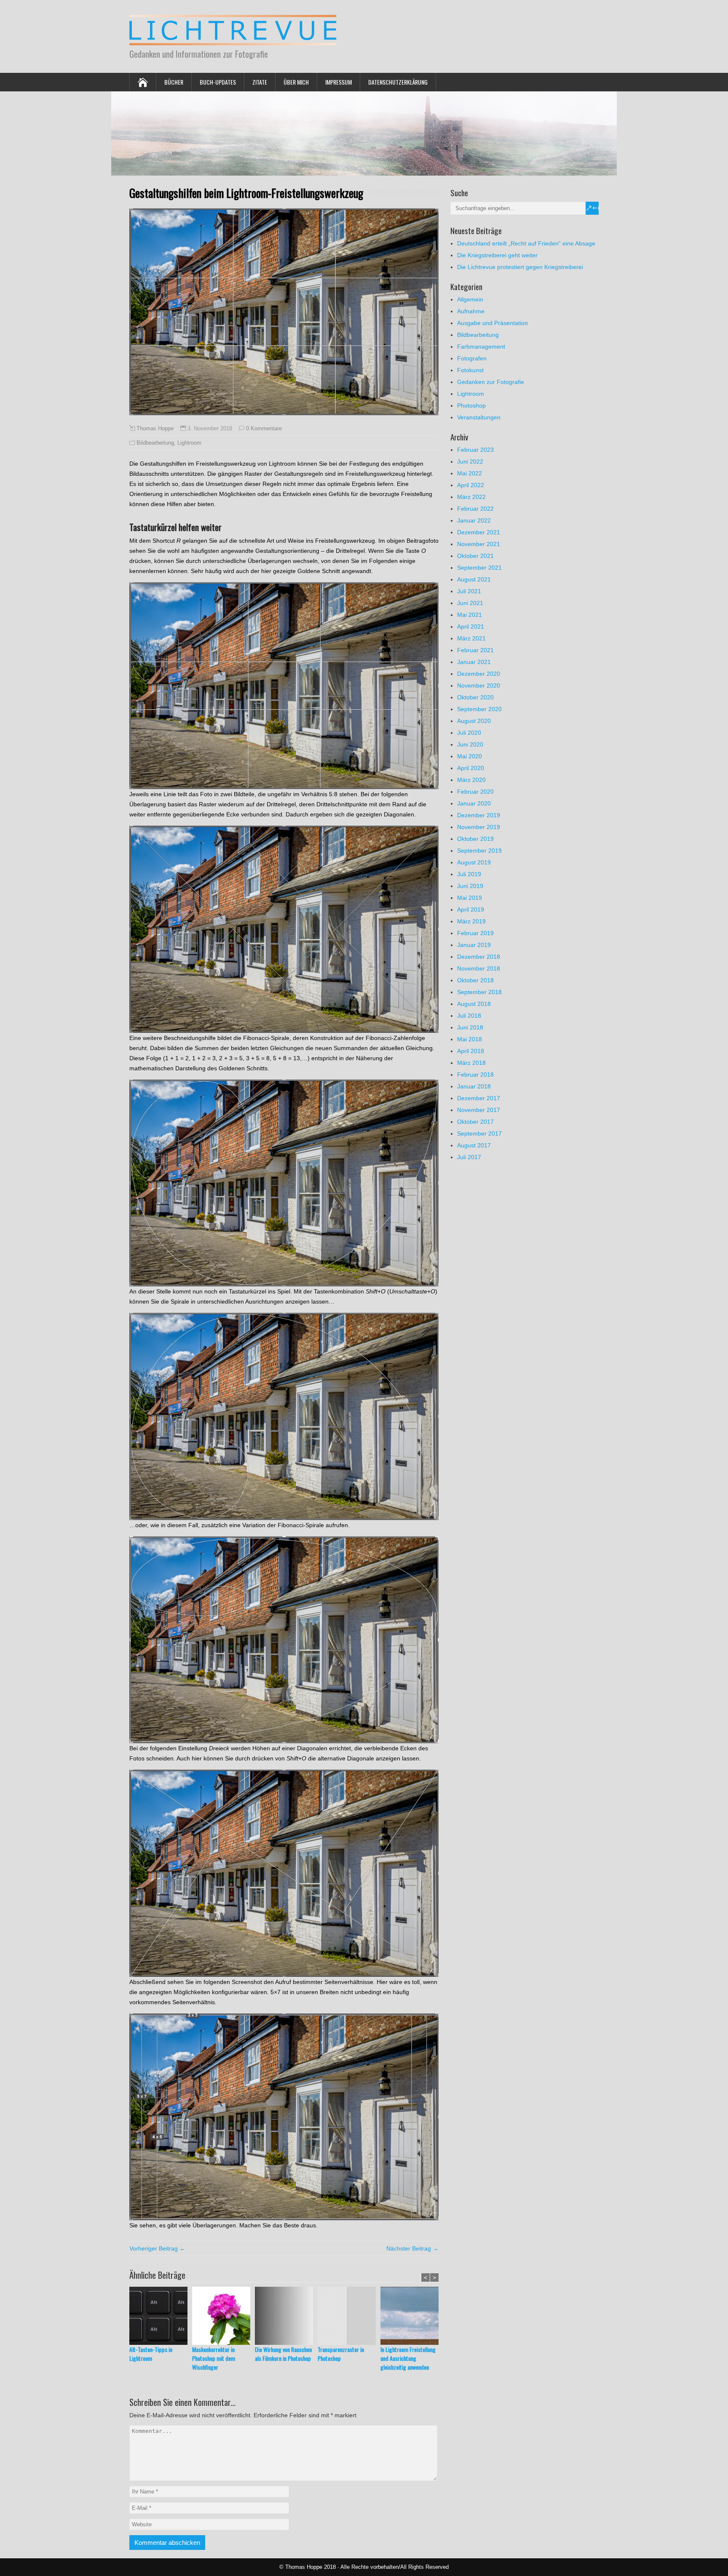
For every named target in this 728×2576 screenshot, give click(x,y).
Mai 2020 (470, 756)
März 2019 (471, 921)
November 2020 (479, 685)
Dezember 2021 (479, 532)
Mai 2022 (470, 473)
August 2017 (474, 1145)
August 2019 (474, 862)
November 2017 (479, 1110)
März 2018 (471, 1063)
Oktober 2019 (475, 839)
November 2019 (479, 827)
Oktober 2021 (475, 556)
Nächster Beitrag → (412, 2248)
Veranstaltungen (479, 417)
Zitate (260, 82)
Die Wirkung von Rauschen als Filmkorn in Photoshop (283, 2354)
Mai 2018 (470, 1039)
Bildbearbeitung (155, 443)
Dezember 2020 (479, 674)
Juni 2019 (470, 886)
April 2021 (471, 627)
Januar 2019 (474, 945)
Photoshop (471, 405)
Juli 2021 (469, 591)
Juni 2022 (470, 461)
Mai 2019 (470, 898)
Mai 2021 (470, 615)
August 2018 (474, 1004)
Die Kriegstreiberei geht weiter (497, 255)
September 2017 (479, 1133)
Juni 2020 (470, 744)
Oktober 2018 (475, 980)
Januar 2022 (474, 520)
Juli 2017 (469, 1157)
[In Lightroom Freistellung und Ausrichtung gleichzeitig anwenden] (412, 2316)
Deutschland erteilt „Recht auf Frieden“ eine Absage (526, 243)
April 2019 (471, 909)
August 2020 (474, 721)
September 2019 (479, 851)
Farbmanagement (481, 347)
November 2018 (479, 968)
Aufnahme (471, 311)
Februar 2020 (475, 792)
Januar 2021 (474, 662)
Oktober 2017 (475, 1122)
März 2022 (471, 497)
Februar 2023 (475, 450)
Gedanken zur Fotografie (491, 382)
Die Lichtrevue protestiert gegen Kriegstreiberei (520, 267)
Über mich (296, 82)
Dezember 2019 (479, 815)
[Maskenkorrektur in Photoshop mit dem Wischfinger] (223, 2316)
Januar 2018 (474, 1086)
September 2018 (479, 992)
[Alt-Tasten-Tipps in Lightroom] (161, 2316)
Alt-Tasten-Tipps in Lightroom (151, 2354)
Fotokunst (470, 370)
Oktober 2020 (475, 697)
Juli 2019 (469, 874)
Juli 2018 (469, 1016)
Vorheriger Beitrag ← (157, 2248)
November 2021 (479, 544)
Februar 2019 (475, 933)
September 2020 (479, 709)
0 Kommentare (264, 428)
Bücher (174, 82)
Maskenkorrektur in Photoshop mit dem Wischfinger (214, 2358)
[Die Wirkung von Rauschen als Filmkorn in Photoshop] (286, 2316)
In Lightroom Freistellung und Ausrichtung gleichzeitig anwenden (408, 2358)
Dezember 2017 (479, 1098)
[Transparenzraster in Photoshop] (349, 2316)
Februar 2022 (475, 509)
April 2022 (471, 485)
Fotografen (472, 358)
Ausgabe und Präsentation (492, 323)
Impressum (339, 82)
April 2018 (471, 1051)
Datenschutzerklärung (398, 82)
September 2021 (479, 568)
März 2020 (471, 780)
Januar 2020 (474, 803)
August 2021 (474, 579)
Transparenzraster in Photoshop (341, 2354)
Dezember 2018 (479, 957)
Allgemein (470, 299)
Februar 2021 (475, 650)
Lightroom (189, 443)
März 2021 (471, 638)
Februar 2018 (475, 1075)
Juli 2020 (469, 733)
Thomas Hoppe (155, 429)
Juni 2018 (470, 1027)
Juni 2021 (470, 603)
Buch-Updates (218, 82)
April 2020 (471, 768)
